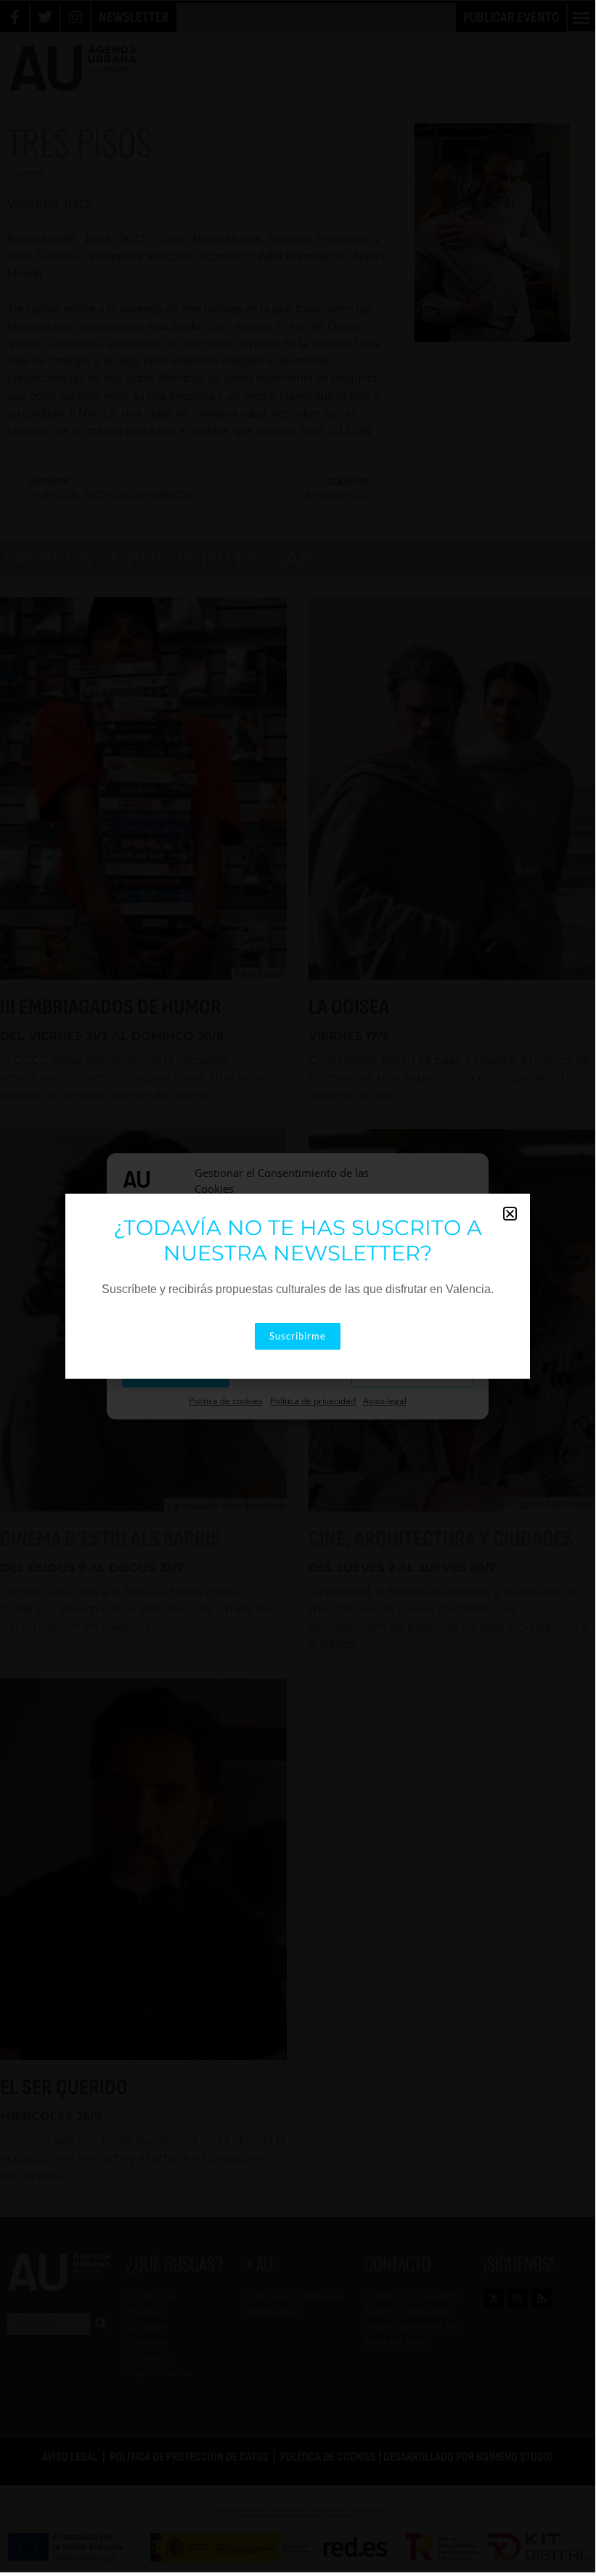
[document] (298, 1286)
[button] (510, 1214)
